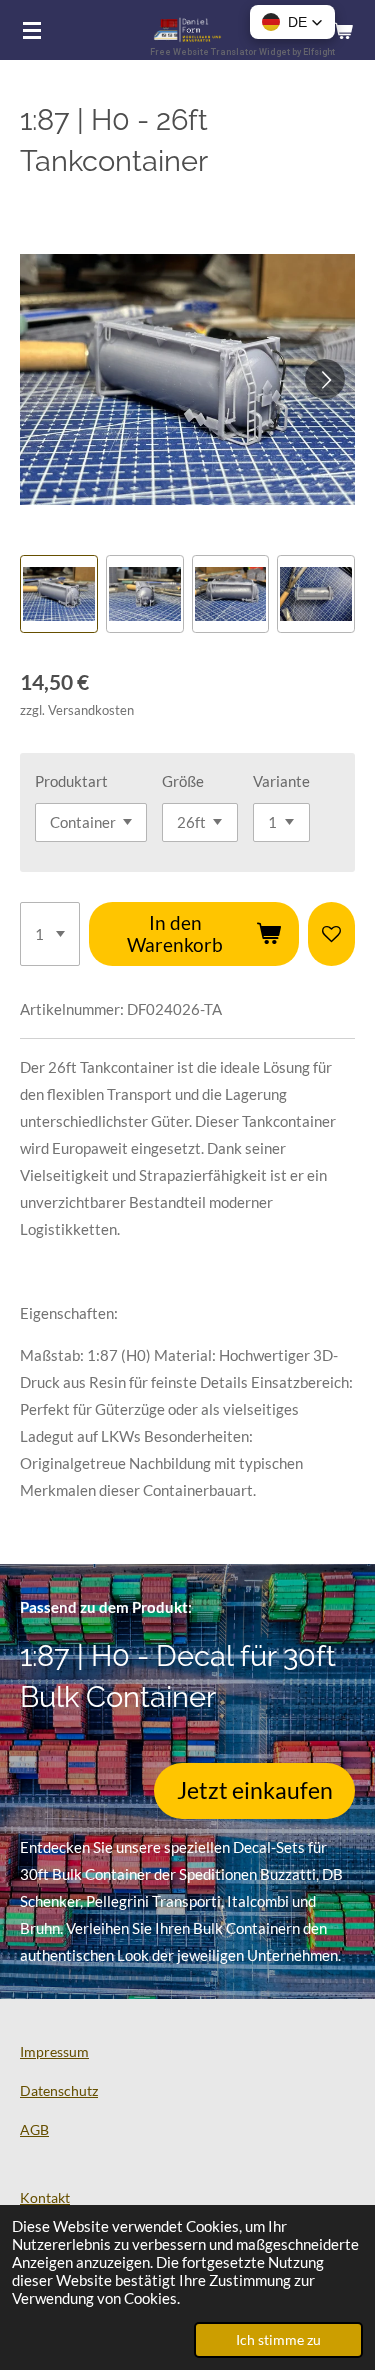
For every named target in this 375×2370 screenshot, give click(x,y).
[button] (59, 594)
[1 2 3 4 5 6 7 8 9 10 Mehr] (50, 934)
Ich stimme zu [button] (278, 2340)
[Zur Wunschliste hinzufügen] (331, 934)
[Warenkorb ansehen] (343, 30)
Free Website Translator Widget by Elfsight (242, 52)
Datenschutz (59, 2090)
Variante (281, 781)
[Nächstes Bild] (325, 379)
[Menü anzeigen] (32, 30)
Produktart (71, 781)
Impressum (54, 2051)
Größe (183, 781)
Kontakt (45, 2197)
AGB (34, 2129)
